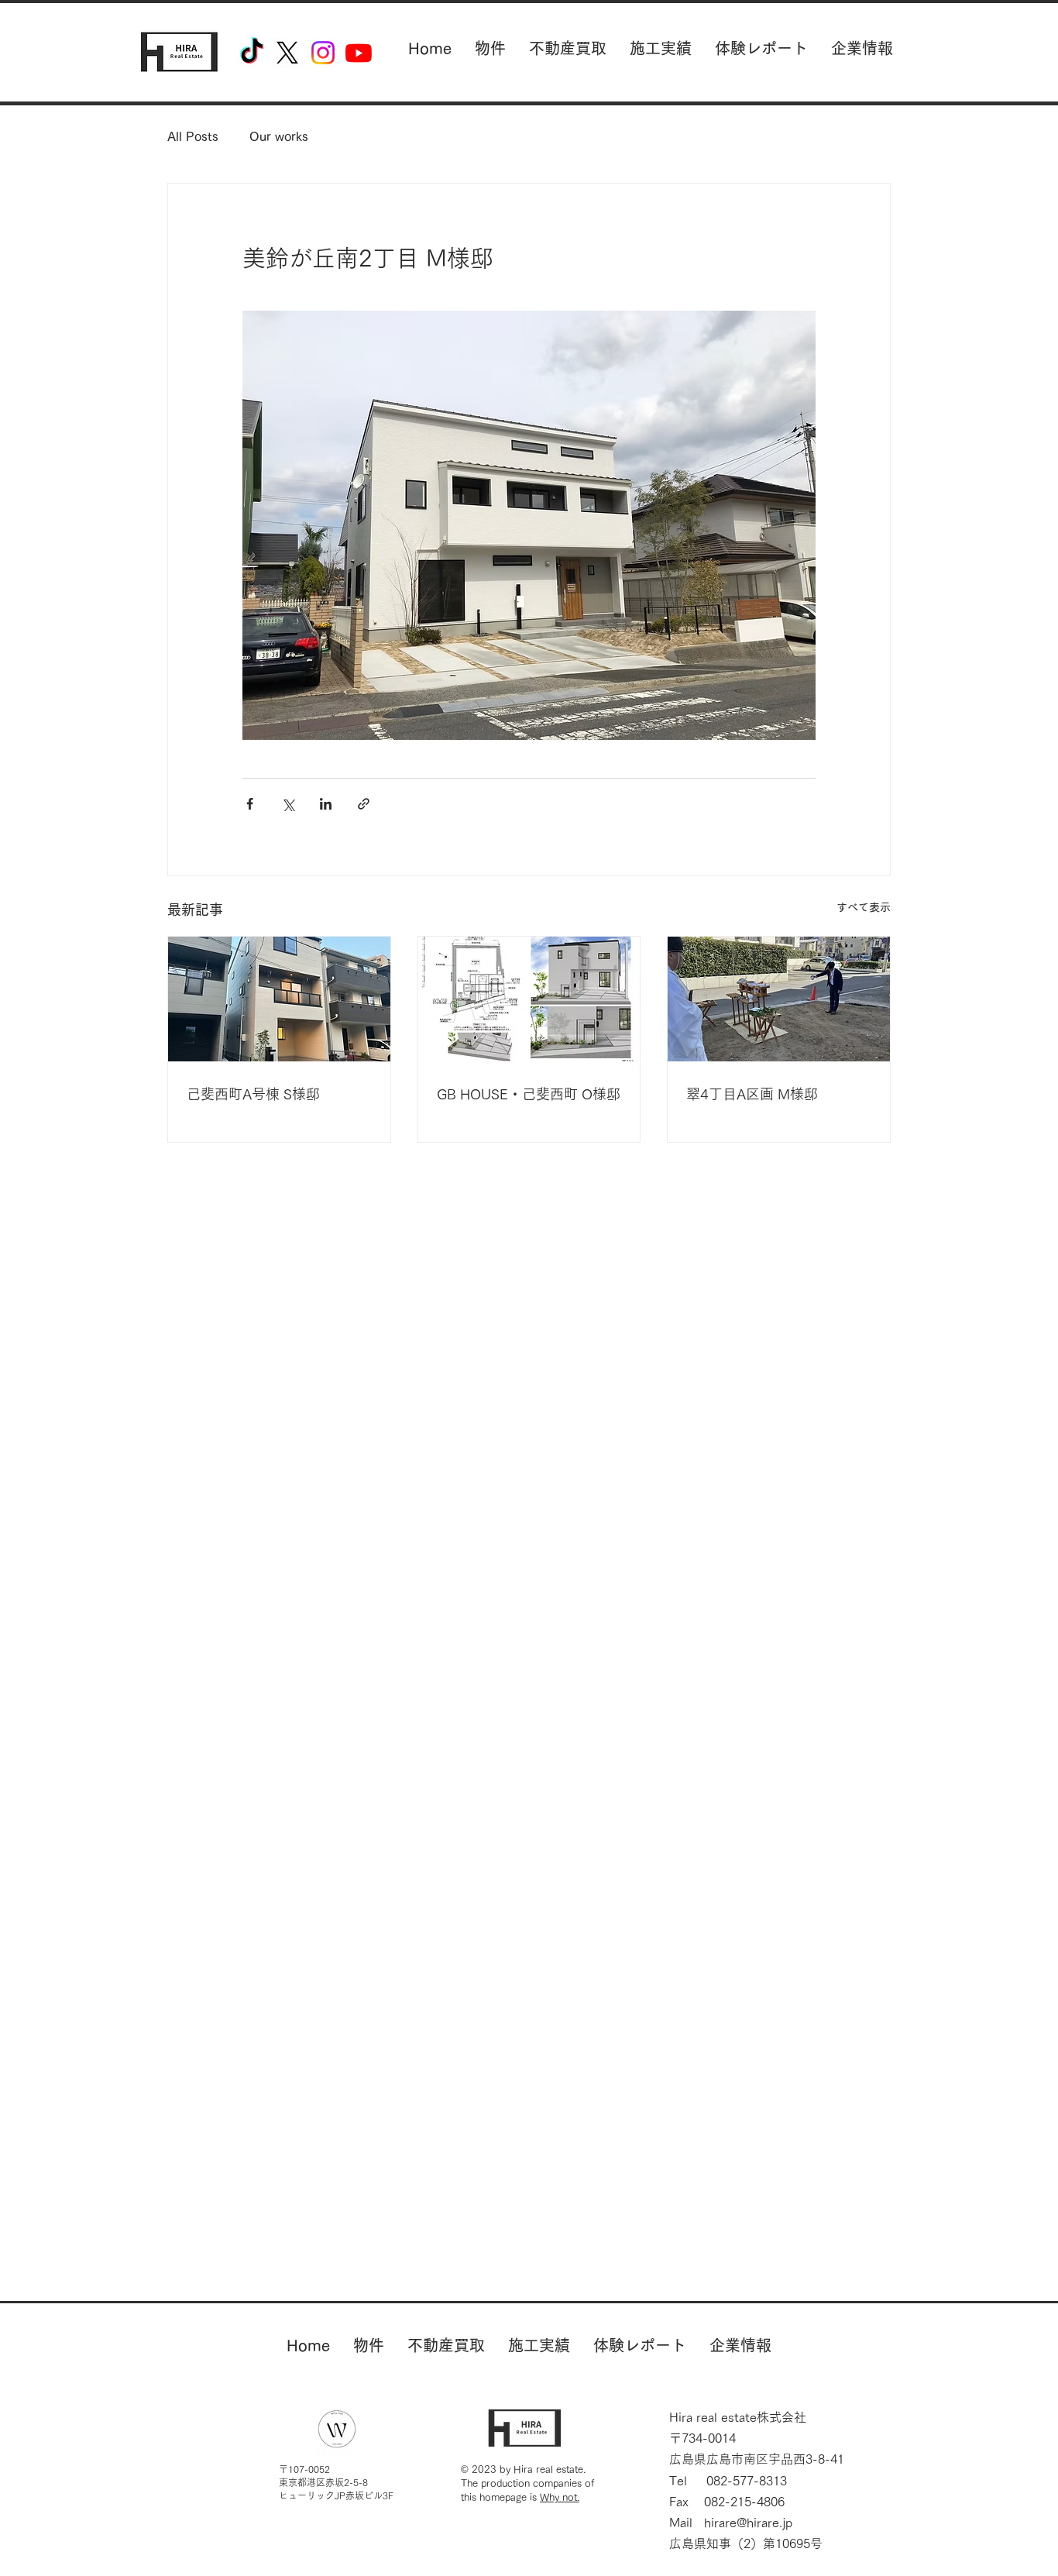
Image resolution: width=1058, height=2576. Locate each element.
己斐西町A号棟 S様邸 (253, 1094)
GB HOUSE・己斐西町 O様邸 (529, 1094)
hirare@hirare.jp (748, 2523)
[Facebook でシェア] (250, 804)
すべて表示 (864, 907)
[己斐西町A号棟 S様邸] (279, 999)
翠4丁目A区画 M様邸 (752, 1094)
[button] (490, 48)
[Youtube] (359, 53)
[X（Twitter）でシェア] (288, 804)
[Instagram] (323, 53)
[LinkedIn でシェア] (326, 804)
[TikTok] (252, 53)
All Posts (193, 136)
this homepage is (520, 2497)
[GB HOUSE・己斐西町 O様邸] (529, 999)
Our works (279, 136)
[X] (287, 53)
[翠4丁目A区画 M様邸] (779, 999)
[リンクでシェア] (364, 804)
